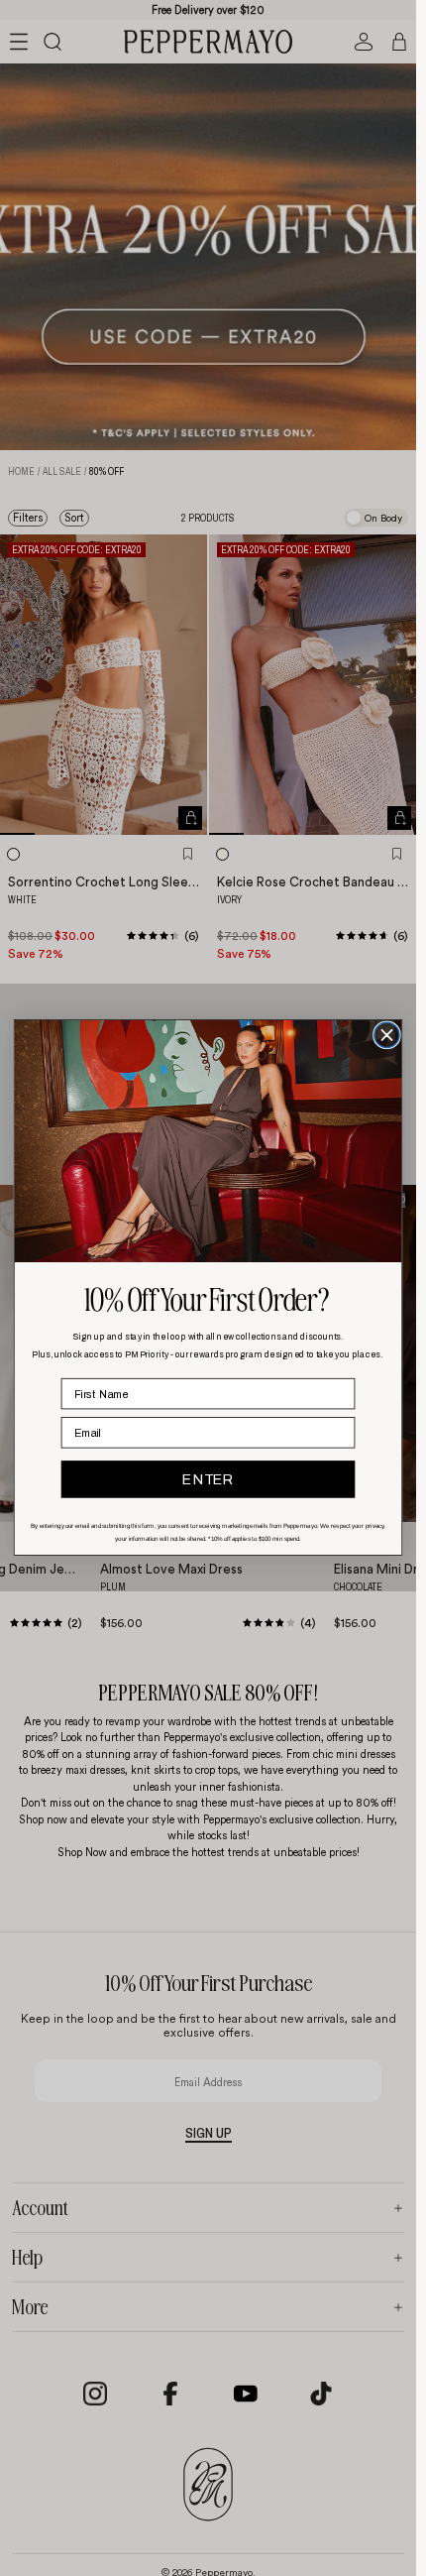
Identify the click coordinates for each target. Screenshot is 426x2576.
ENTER (208, 1480)
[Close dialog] (387, 1036)
